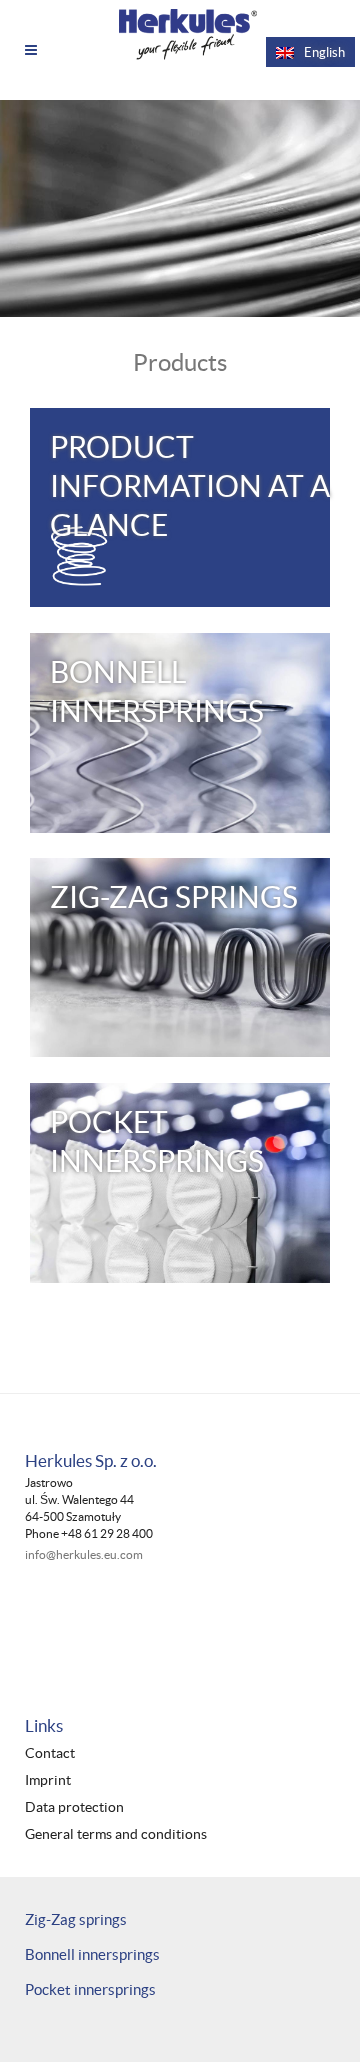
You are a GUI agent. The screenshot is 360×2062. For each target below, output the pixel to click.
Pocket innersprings (90, 1989)
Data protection (74, 1807)
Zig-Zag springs (76, 1919)
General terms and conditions (116, 1834)
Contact (50, 1753)
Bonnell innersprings (92, 1954)
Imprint (48, 1780)
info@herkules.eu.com (84, 1554)
